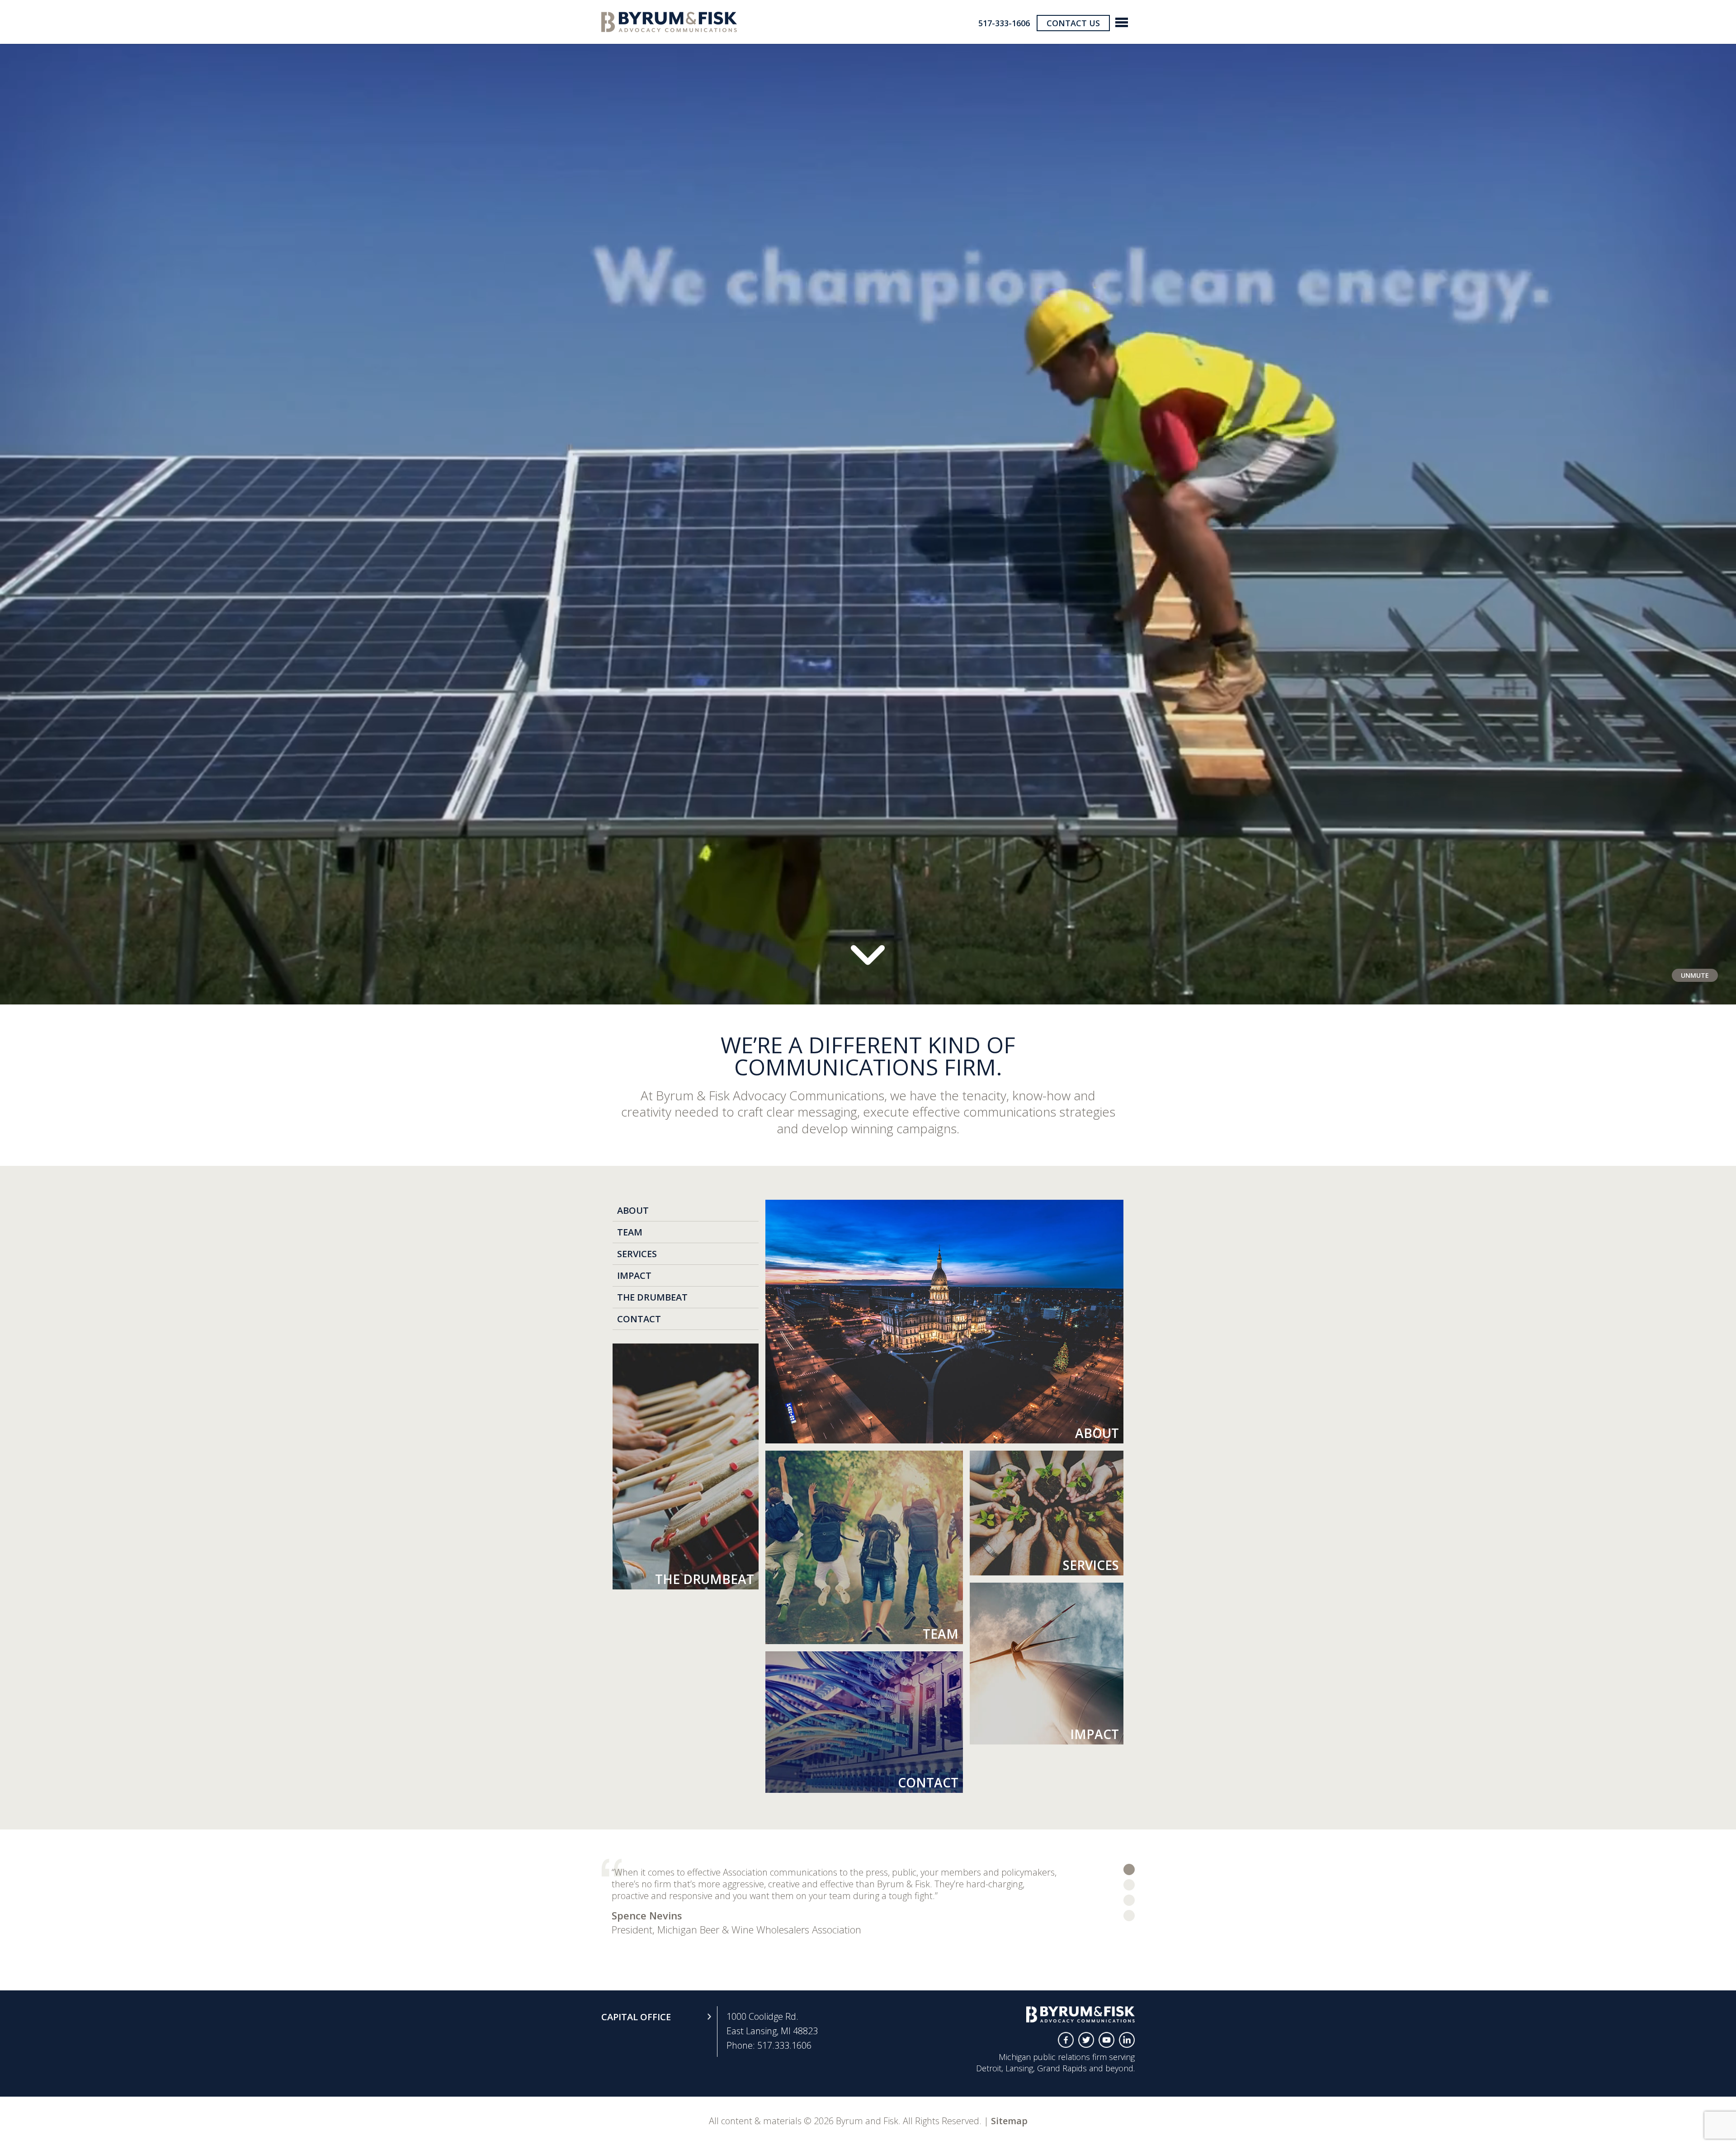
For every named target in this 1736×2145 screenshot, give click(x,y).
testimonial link (1129, 1869)
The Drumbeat (652, 1297)
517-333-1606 (1004, 23)
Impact (634, 1275)
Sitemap (1009, 2121)
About (633, 1210)
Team (630, 1232)
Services (637, 1254)
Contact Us (1073, 23)
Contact (639, 1319)
